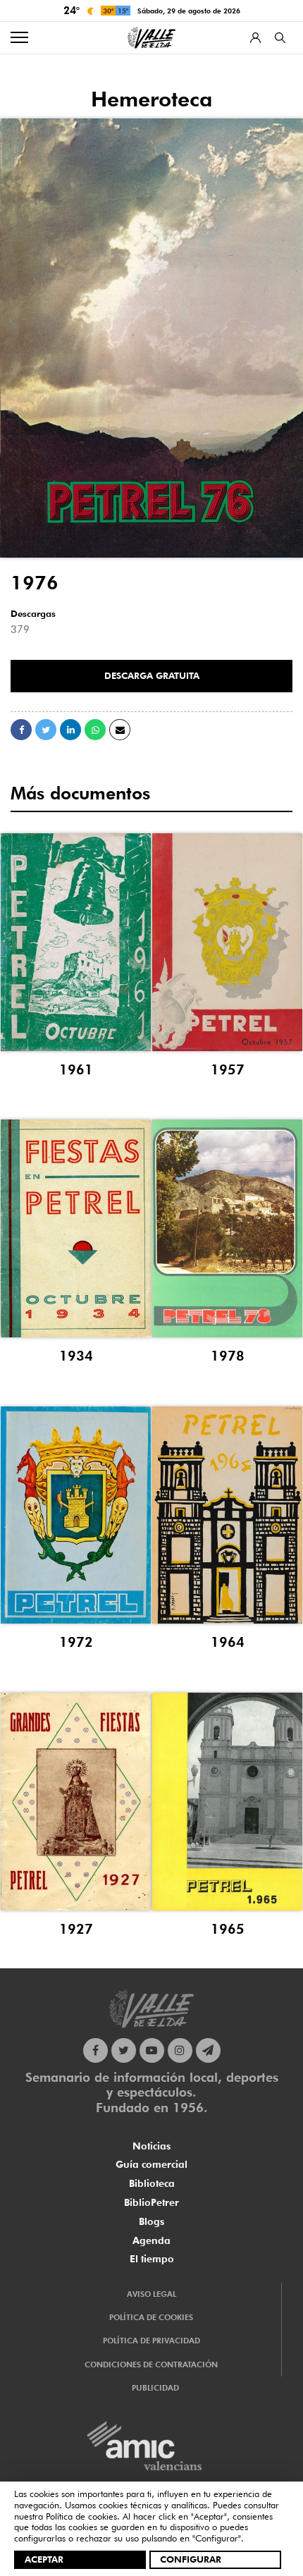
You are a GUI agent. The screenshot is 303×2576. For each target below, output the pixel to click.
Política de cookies (81, 2516)
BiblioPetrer (151, 2202)
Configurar (191, 2559)
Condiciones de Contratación (151, 2365)
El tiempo (152, 2259)
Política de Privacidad (151, 2341)
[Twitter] (124, 2050)
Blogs (151, 2221)
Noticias (151, 2146)
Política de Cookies (151, 2317)
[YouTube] (152, 2050)
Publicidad (155, 2388)
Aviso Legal (151, 2294)
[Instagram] (180, 2050)
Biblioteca (152, 2183)
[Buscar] (280, 38)
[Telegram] (208, 2050)
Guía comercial (151, 2164)
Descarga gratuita (152, 675)
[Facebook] (95, 2050)
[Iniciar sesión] (255, 38)
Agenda (151, 2240)
